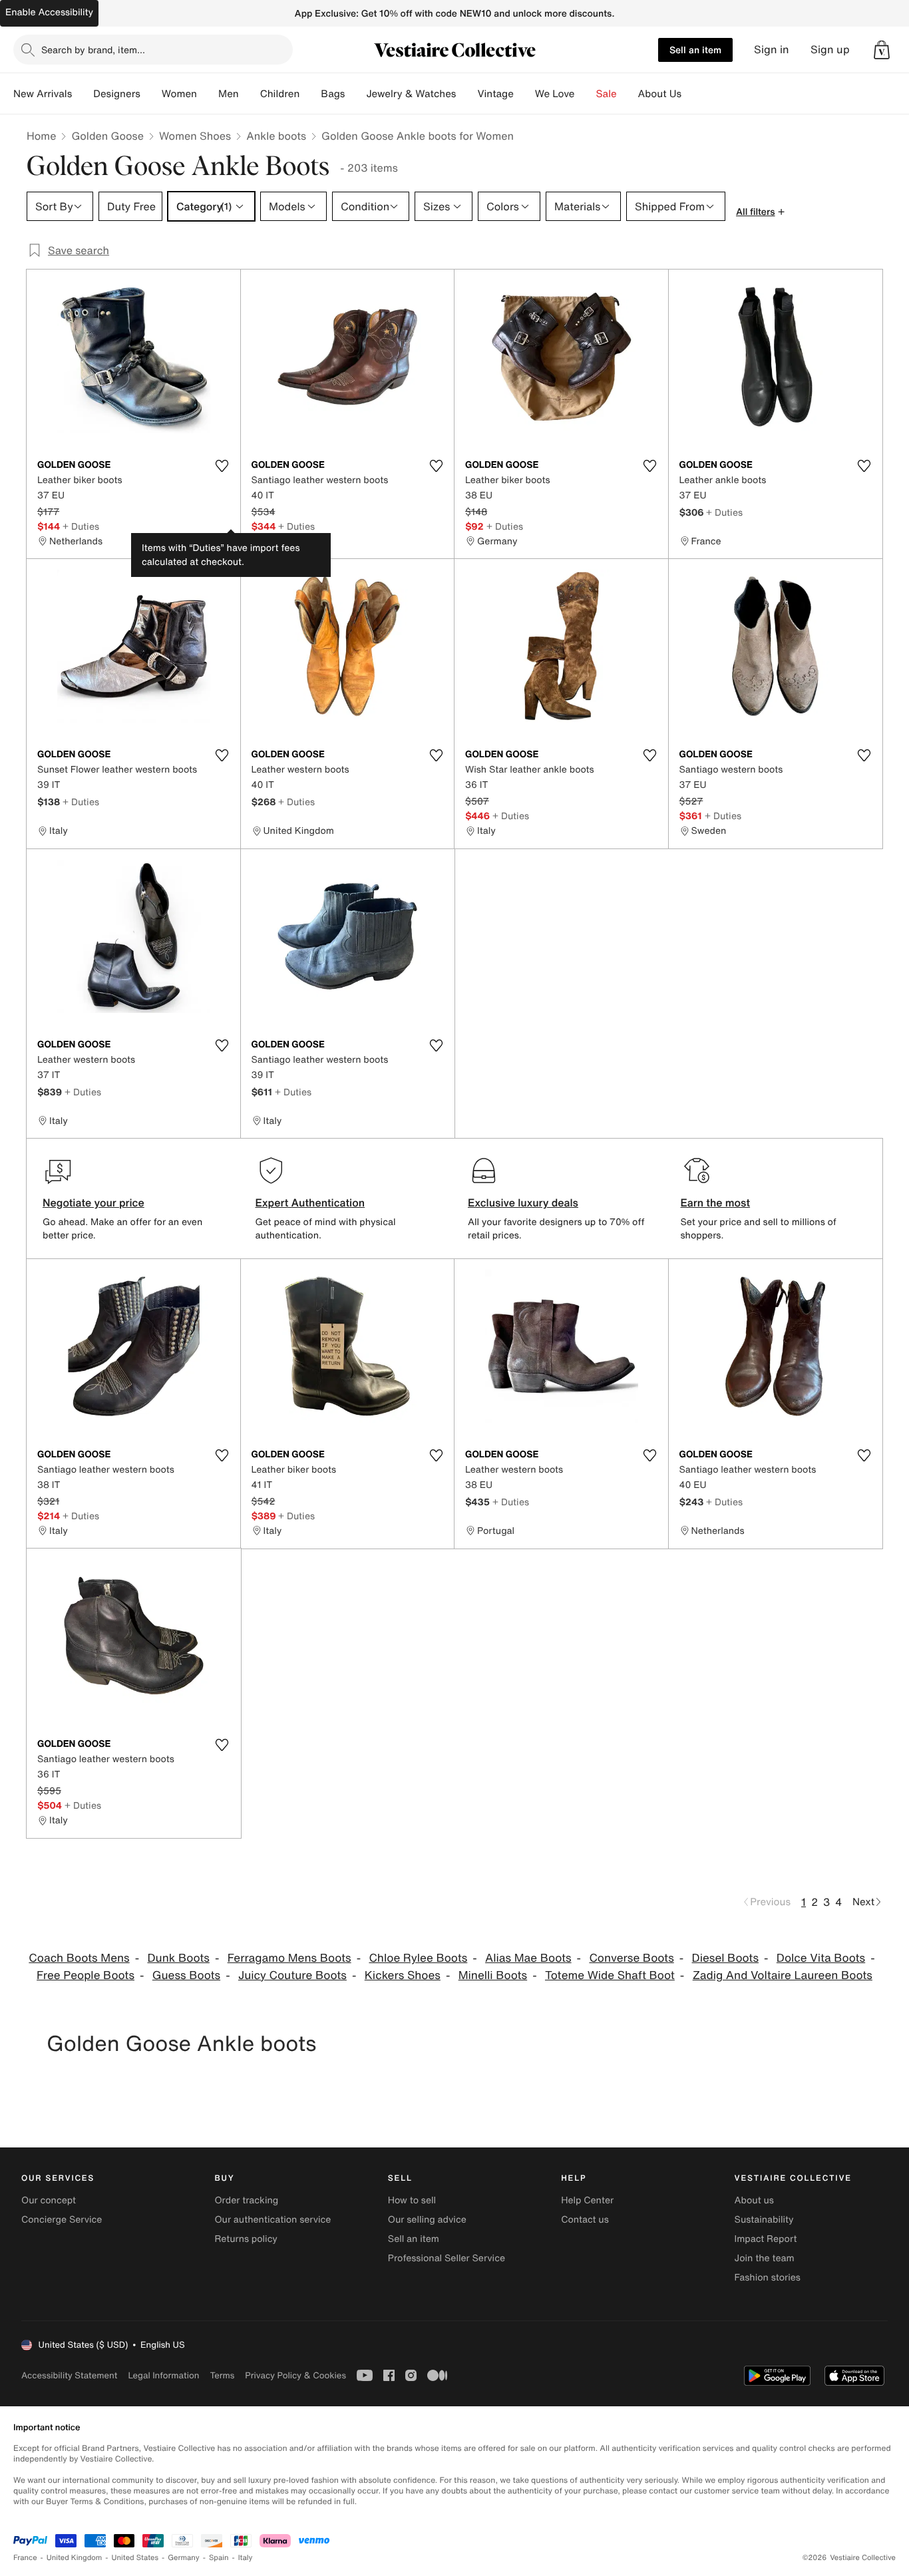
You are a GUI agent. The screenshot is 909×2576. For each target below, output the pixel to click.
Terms (222, 2375)
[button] (882, 50)
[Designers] (151, 94)
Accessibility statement (69, 2375)
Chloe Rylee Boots (418, 1958)
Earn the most (716, 1202)
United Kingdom (75, 2558)
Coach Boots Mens (79, 1958)
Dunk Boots (178, 1958)
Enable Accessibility (49, 12)
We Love (555, 94)
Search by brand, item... (93, 50)
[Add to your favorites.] (222, 466)
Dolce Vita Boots (821, 1958)
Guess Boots (186, 1975)
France (25, 2558)
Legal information (163, 2375)
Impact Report (766, 2239)
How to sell (412, 2200)
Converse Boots (631, 1958)
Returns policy (246, 2239)
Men (229, 94)
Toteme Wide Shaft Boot (610, 1975)
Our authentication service (273, 2220)
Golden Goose (107, 136)
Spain (219, 2558)
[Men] (250, 94)
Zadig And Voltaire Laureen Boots (783, 1975)
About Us (660, 94)
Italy (246, 2558)
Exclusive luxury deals (523, 1202)
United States (135, 2558)
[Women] (208, 94)
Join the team (765, 2258)
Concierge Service (62, 2220)
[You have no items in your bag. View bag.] (882, 50)
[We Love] (586, 94)
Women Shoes (195, 136)
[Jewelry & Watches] (466, 94)
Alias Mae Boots (528, 1958)
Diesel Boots (725, 1958)
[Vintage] (524, 94)
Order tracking (246, 2200)
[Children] (310, 94)
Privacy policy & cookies (295, 2375)
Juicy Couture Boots (292, 1975)
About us (754, 2200)
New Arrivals (43, 94)
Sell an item (695, 50)
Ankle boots (276, 136)
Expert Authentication (310, 1202)
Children (280, 94)
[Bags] (355, 94)
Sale (607, 94)
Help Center (587, 2200)
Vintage (495, 94)
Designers (117, 94)
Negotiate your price (93, 1202)
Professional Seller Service (447, 2258)
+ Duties (81, 526)
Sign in (772, 50)
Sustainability (764, 2220)
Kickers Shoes (403, 1975)
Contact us (585, 2220)
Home (41, 136)
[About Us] (692, 94)
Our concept (49, 2200)
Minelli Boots (493, 1975)
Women (179, 94)
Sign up (830, 50)
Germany (184, 2558)
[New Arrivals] (83, 94)
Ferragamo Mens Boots (289, 1958)
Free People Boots (86, 1975)
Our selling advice (427, 2220)
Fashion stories (768, 2278)
